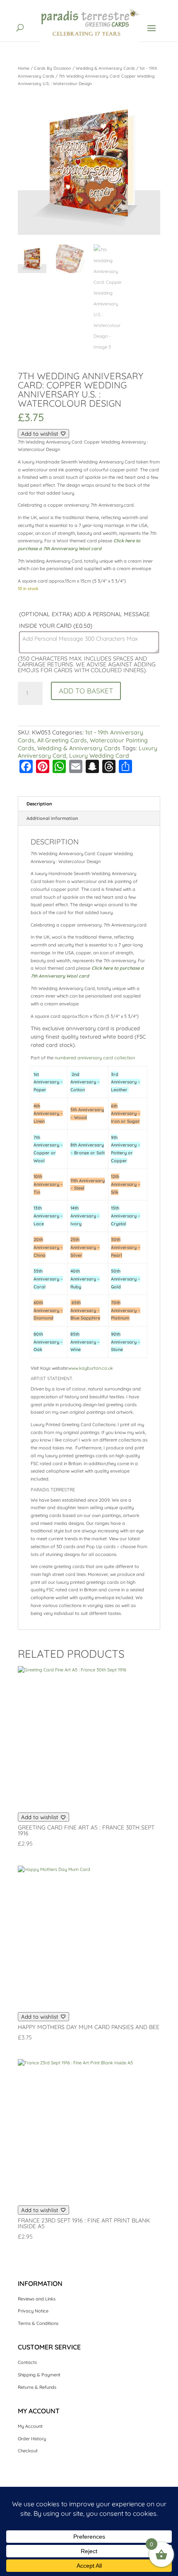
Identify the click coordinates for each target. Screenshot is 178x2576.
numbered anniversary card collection (95, 1058)
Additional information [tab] (52, 818)
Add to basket (86, 691)
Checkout (28, 2451)
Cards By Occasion (53, 68)
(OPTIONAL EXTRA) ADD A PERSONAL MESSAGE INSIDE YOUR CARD (84, 620)
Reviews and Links (37, 2299)
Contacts (27, 2362)
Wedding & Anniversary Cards (105, 68)
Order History (32, 2439)
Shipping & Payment (39, 2375)
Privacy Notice (33, 2311)
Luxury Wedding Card (99, 756)
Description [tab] (39, 804)
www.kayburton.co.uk (91, 1368)
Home (24, 68)
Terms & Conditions (38, 2323)
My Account (30, 2426)
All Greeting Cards (62, 740)
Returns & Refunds (37, 2387)
